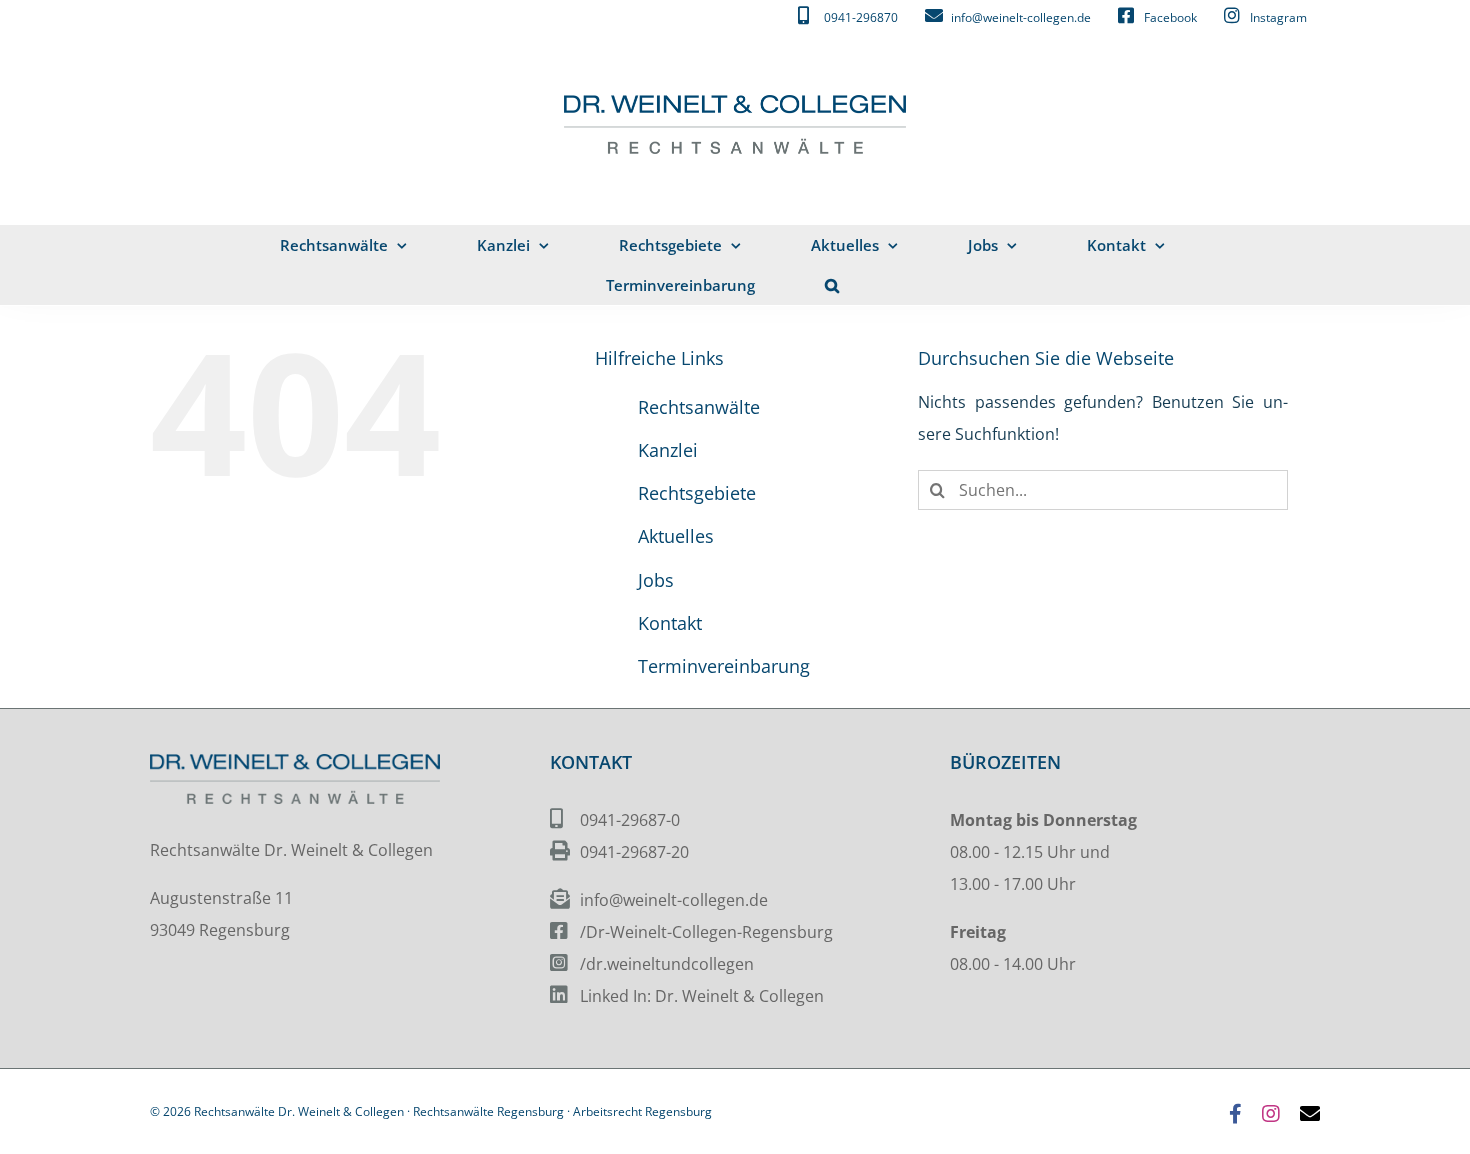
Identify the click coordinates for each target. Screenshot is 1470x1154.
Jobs (656, 580)
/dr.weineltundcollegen (667, 964)
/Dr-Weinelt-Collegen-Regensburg (706, 932)
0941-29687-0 (630, 820)
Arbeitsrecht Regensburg (642, 1111)
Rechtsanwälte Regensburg (488, 1111)
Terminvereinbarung (724, 666)
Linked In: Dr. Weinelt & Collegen (702, 996)
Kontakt (670, 623)
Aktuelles (676, 536)
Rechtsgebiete (697, 493)
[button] (832, 285)
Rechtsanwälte (699, 407)
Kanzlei (668, 450)
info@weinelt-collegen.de (674, 900)
